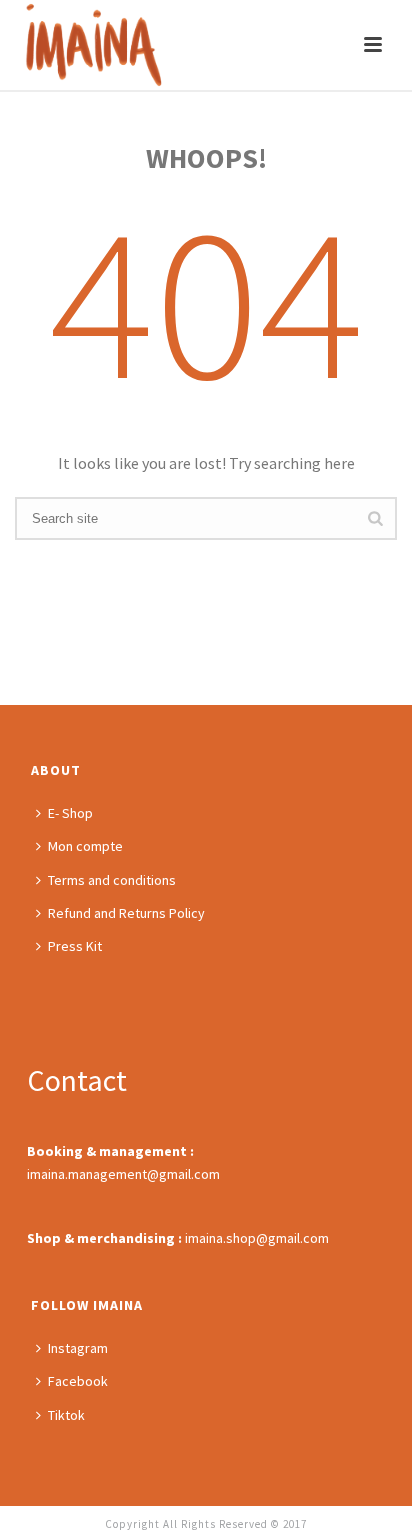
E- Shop (70, 813)
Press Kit (75, 946)
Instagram (78, 1348)
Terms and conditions (112, 880)
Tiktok (66, 1415)
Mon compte (85, 846)
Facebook (78, 1381)
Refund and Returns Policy (126, 913)
